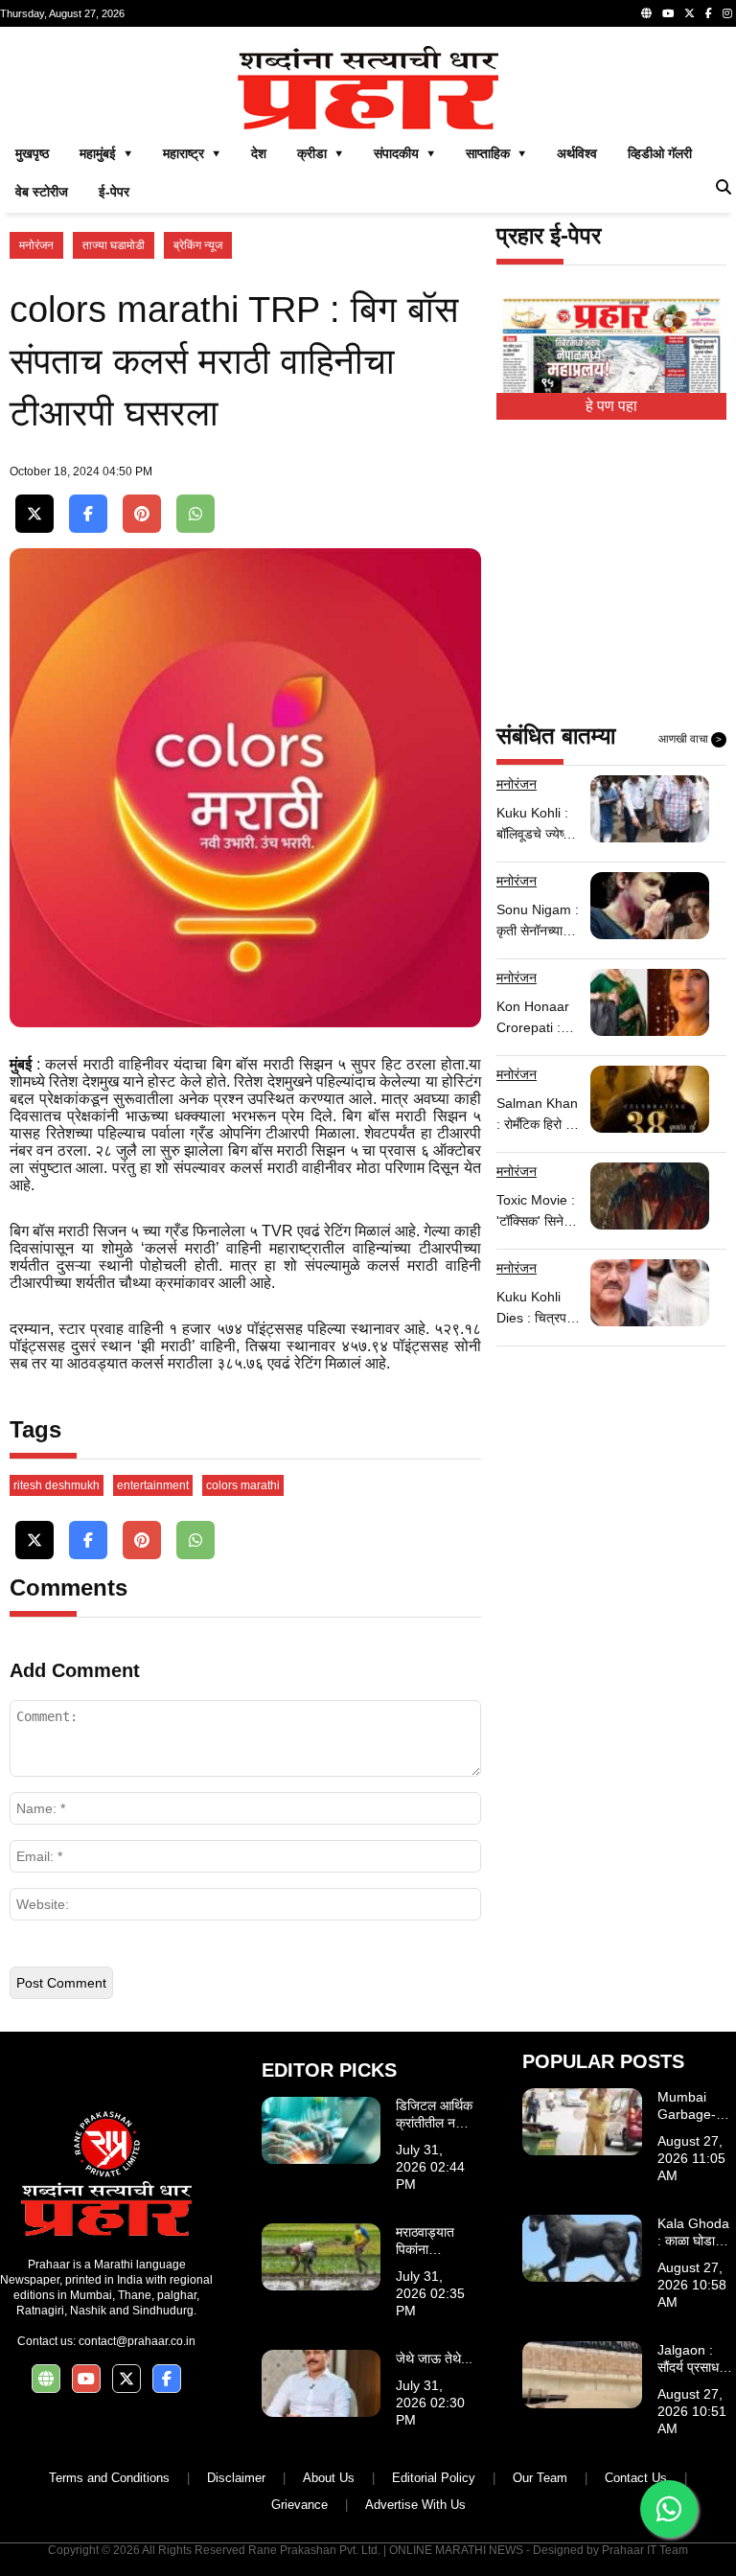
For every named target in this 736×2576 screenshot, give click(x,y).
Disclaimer (236, 2478)
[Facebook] (709, 13)
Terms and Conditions (109, 2478)
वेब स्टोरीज (42, 192)
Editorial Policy (434, 2478)
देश (259, 153)
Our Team (540, 2478)
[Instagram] (727, 13)
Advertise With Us (415, 2505)
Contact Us (636, 2478)
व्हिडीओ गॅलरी (660, 153)
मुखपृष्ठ (32, 153)
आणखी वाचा (690, 739)
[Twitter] (690, 13)
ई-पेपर (114, 192)
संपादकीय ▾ (404, 153)
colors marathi (243, 1485)
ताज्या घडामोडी (114, 245)
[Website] (646, 13)
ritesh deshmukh (57, 1485)
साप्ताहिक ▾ (496, 153)
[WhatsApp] (195, 514)
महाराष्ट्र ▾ (192, 153)
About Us (329, 2478)
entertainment (153, 1485)
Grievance (299, 2505)
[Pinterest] (142, 514)
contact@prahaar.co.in (137, 2341)
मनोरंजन (36, 245)
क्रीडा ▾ (320, 153)
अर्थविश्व (577, 153)
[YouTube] (668, 13)
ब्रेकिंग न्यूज (198, 245)
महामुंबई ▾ (106, 153)
